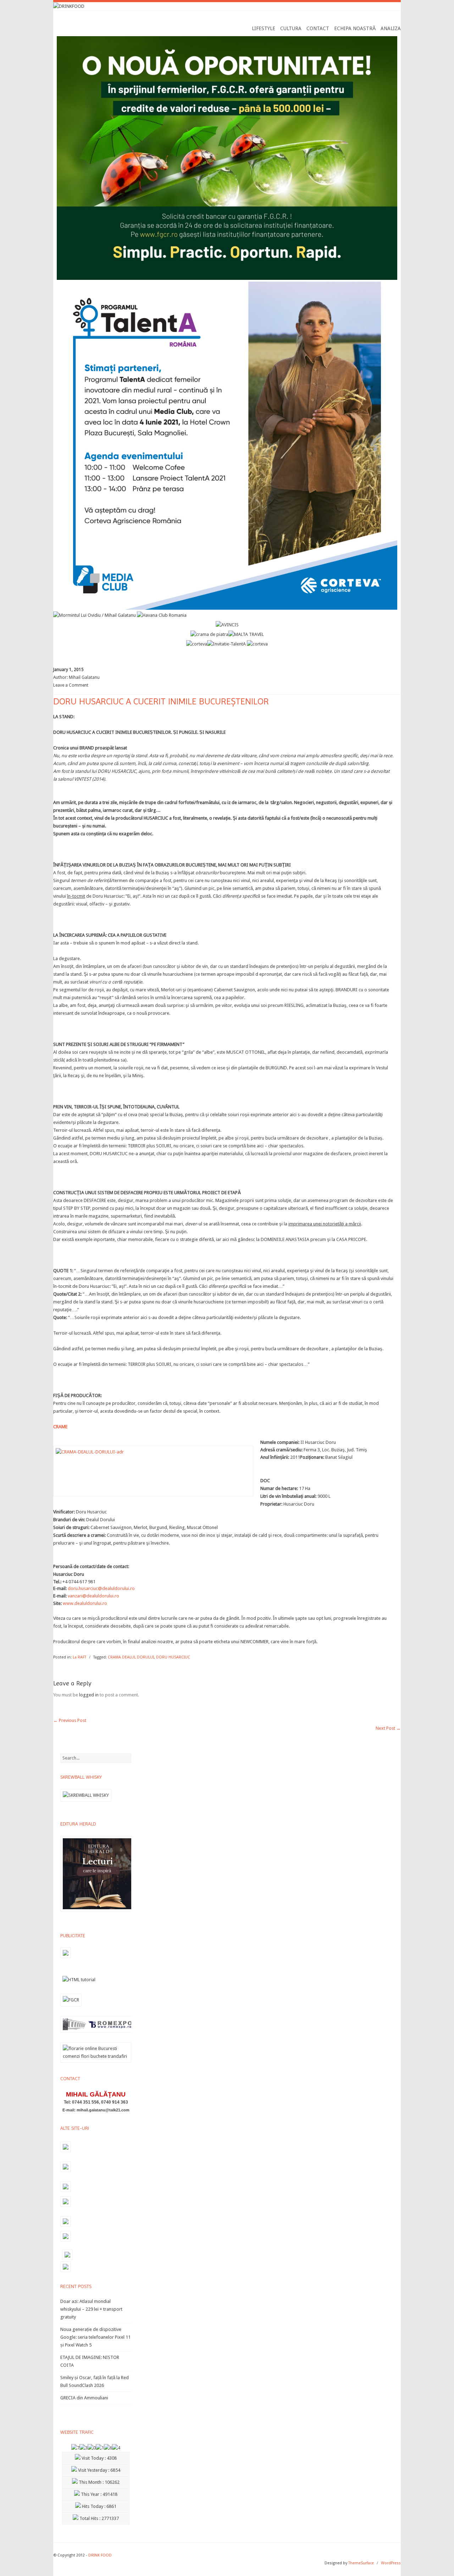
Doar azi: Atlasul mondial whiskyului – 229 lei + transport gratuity (91, 2309)
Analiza (391, 28)
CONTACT (318, 28)
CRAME (60, 1427)
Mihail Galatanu (84, 677)
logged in (89, 1695)
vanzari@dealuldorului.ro (93, 1596)
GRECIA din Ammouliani (84, 2398)
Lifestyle (264, 28)
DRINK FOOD (100, 2555)
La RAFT (79, 1657)
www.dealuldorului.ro (85, 1603)
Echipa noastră (355, 28)
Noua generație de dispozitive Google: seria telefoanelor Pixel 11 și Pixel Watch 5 (95, 2337)
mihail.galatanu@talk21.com (103, 2110)
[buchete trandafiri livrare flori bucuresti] (96, 2063)
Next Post (388, 1728)
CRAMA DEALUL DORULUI (131, 1657)
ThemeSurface (361, 2563)
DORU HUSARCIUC (173, 1657)
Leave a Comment (71, 685)
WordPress (391, 2563)
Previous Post (70, 1720)
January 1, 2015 (68, 670)
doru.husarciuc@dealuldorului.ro (101, 1588)
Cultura (291, 28)
